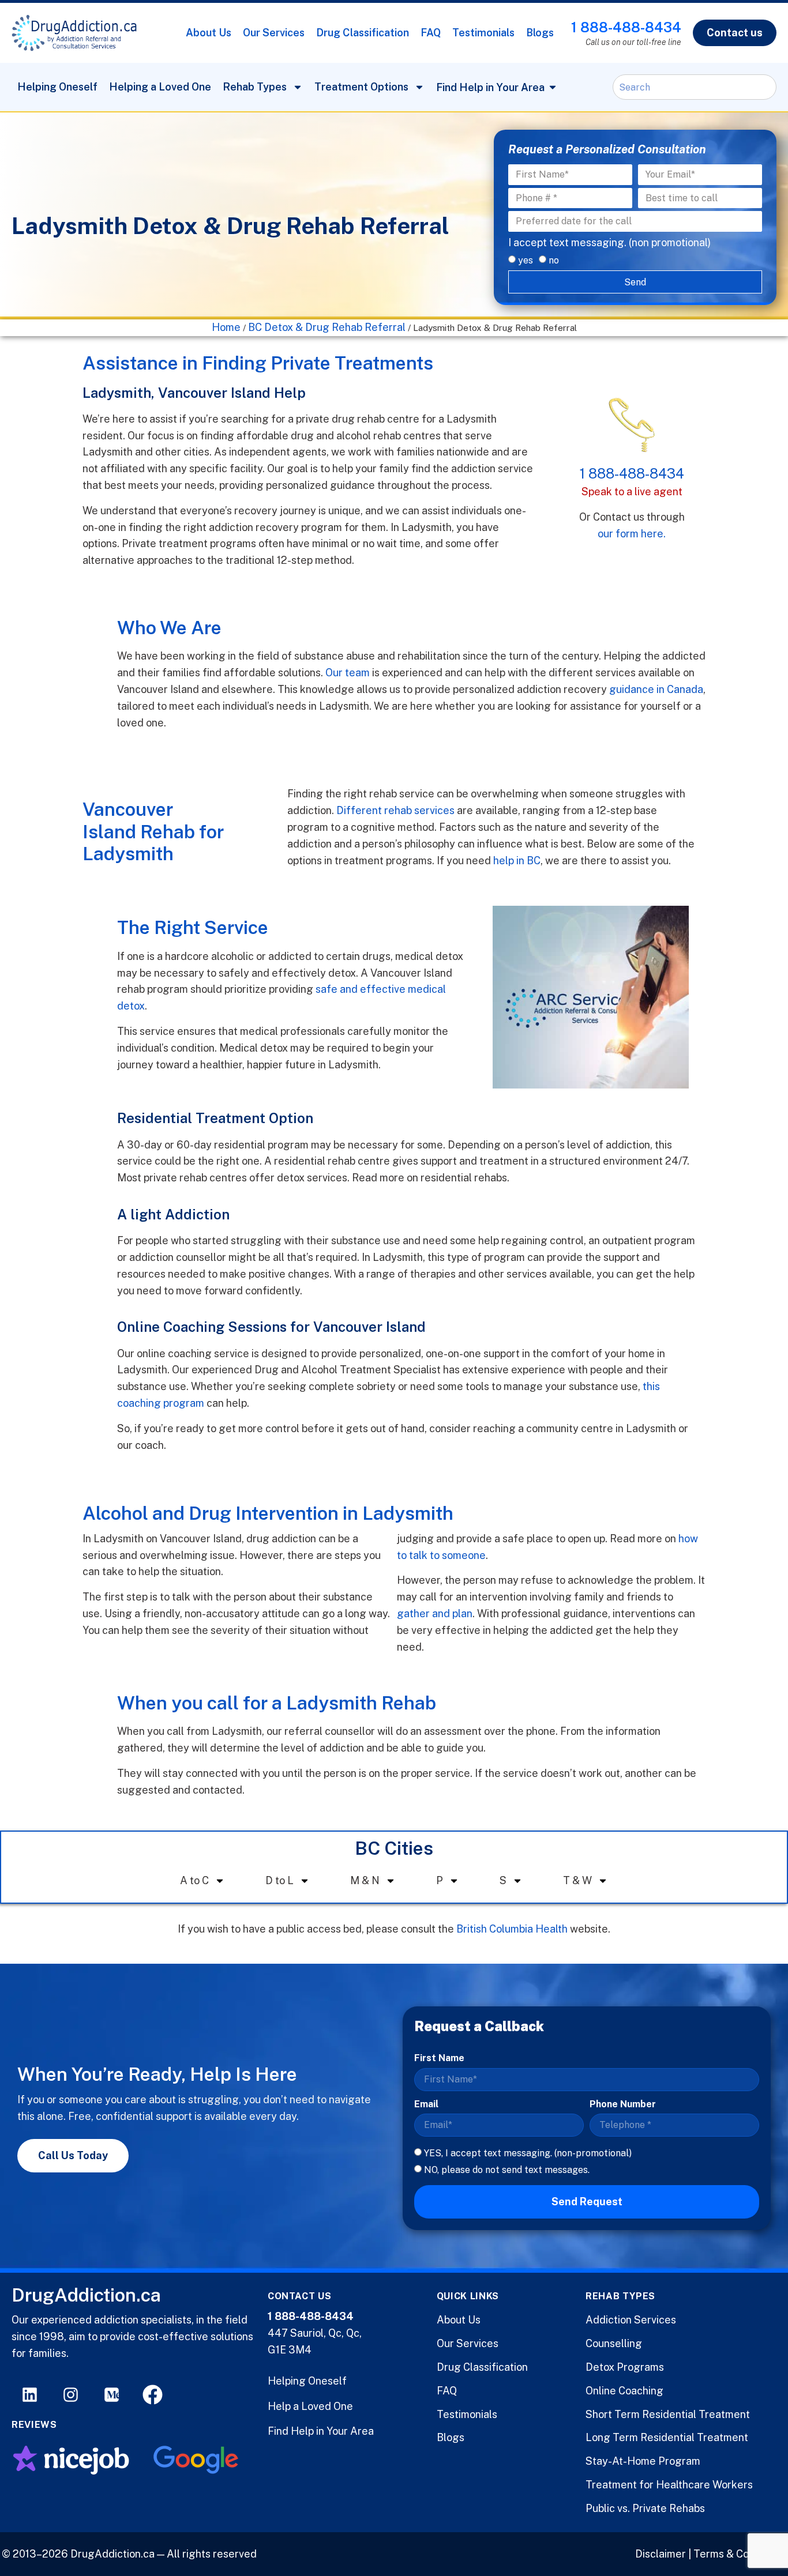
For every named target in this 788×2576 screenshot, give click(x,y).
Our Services (274, 33)
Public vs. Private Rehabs (645, 2508)
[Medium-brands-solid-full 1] (112, 2395)
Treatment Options (361, 87)
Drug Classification (363, 33)
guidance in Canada (656, 689)
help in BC (517, 860)
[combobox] (695, 87)
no (554, 260)
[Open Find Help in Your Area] (553, 87)
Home (226, 327)
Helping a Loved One (160, 87)
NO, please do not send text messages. (507, 2169)
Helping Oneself (57, 87)
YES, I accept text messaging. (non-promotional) (528, 2153)
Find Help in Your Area (321, 2431)
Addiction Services (631, 2320)
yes (526, 260)
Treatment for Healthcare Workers (669, 2485)
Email (426, 2104)
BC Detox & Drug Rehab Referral (327, 327)
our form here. (632, 534)
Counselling (614, 2343)
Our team (348, 673)
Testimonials (483, 33)
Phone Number (623, 2104)
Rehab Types (255, 87)
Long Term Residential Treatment (667, 2437)
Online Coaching (624, 2391)
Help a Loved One (310, 2406)
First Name (439, 2058)
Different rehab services (395, 810)
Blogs (540, 33)
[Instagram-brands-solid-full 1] (71, 2395)
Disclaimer (661, 2554)
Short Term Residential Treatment (668, 2414)
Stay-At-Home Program (643, 2461)
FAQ (431, 33)
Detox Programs (625, 2367)
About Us (209, 33)
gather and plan (435, 1613)
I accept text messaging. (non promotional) (609, 242)
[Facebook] (153, 2395)
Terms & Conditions (740, 2554)
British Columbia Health (512, 1929)
